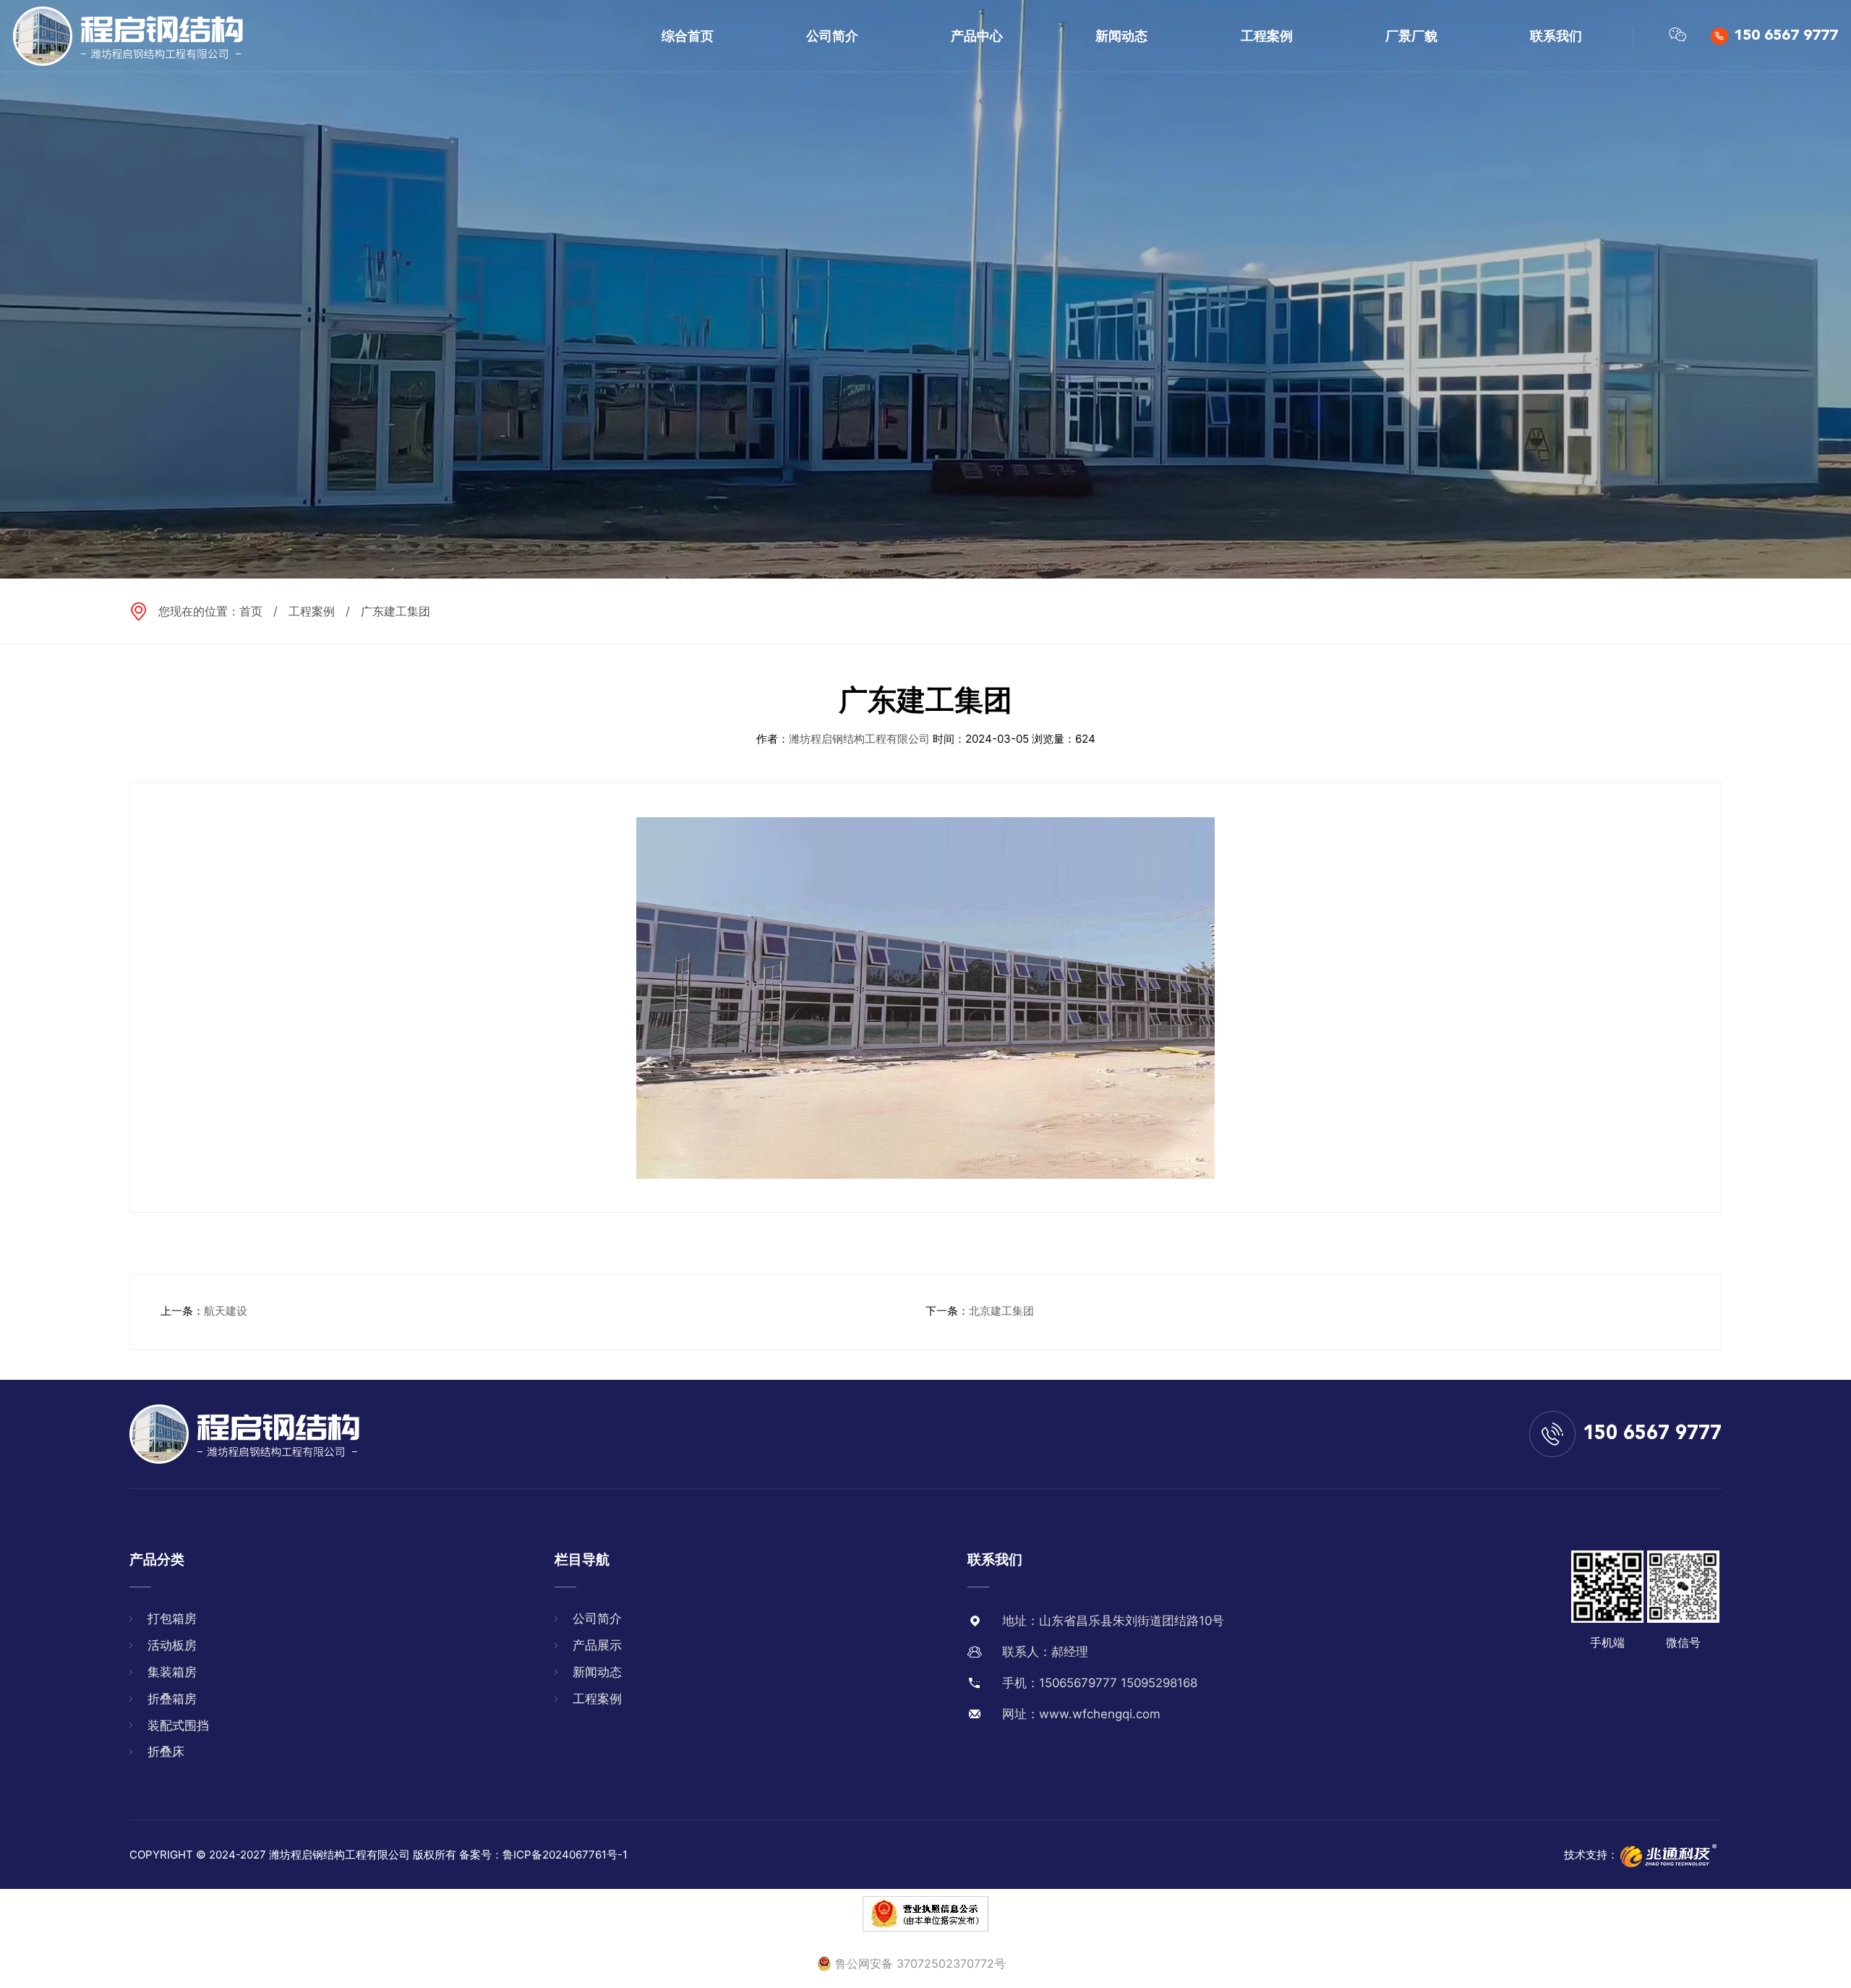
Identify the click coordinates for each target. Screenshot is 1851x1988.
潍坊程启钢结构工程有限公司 (859, 739)
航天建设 (226, 1311)
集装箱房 (172, 1672)
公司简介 (832, 36)
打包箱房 (172, 1618)
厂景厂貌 (1411, 36)
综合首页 (688, 36)
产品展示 (597, 1645)
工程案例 (1267, 36)
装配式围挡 (178, 1725)
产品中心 (977, 36)
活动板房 (172, 1645)
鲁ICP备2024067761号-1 (565, 1855)
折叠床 (166, 1752)
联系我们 (1556, 36)
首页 (251, 611)
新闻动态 (1121, 36)
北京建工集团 (1001, 1311)
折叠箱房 (172, 1699)
